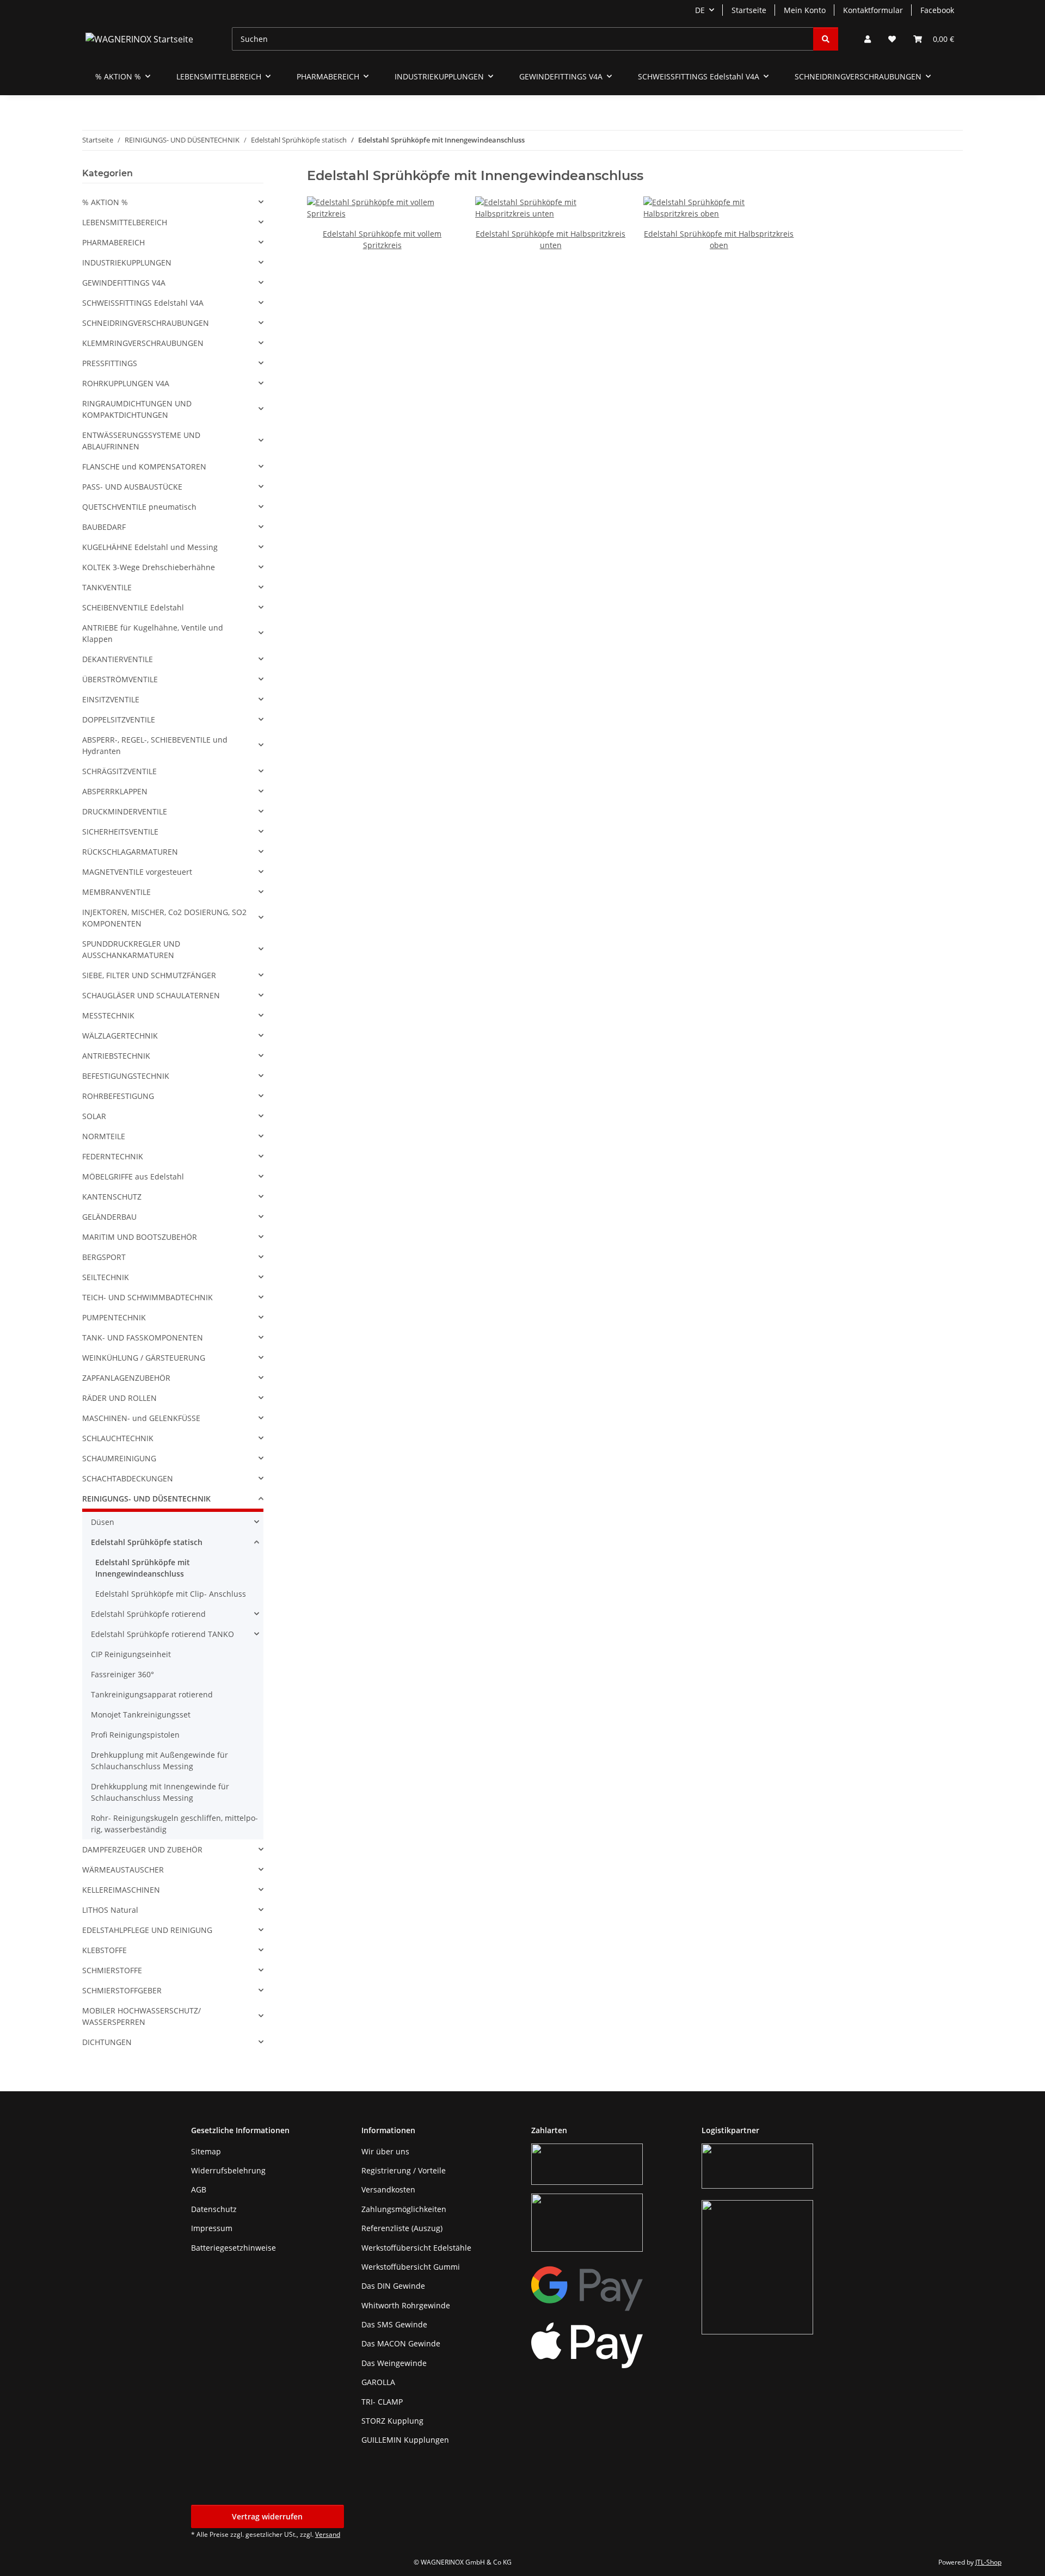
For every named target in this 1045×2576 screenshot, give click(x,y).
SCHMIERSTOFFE (112, 1970)
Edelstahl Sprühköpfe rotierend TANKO (162, 1634)
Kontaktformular (873, 10)
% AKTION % (105, 202)
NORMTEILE (104, 1136)
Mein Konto (805, 10)
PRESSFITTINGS (110, 363)
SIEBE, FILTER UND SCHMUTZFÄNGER (149, 975)
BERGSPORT (104, 1257)
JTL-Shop (988, 2562)
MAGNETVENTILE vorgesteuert (137, 872)
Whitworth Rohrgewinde (406, 2305)
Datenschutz (214, 2209)
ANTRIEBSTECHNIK (116, 1056)
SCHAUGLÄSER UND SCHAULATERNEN (151, 995)
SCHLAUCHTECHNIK (118, 1438)
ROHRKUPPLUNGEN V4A (126, 383)
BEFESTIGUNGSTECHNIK (126, 1076)
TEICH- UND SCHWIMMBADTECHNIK (147, 1297)
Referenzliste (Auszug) (402, 2228)
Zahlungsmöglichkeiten (404, 2209)
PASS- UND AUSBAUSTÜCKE (132, 487)
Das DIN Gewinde (393, 2286)
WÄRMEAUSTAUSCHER (123, 1870)
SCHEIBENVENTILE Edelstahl (133, 607)
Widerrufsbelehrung (228, 2170)
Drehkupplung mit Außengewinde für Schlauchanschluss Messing (159, 1760)
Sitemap (206, 2151)
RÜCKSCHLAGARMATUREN (130, 852)
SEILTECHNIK (106, 1277)
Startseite (749, 10)
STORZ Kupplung (392, 2421)
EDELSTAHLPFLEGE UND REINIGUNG (147, 1930)
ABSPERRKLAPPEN (115, 791)
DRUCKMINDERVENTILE (125, 811)
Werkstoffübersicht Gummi (411, 2267)
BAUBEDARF (104, 527)
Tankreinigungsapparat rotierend (152, 1694)
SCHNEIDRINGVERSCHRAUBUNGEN (146, 323)
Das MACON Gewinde (401, 2343)
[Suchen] (826, 39)
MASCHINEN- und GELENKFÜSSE (141, 1418)
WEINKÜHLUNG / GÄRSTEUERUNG (144, 1358)
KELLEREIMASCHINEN (121, 1890)
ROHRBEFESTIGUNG (118, 1096)
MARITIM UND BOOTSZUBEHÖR (140, 1237)
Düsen (103, 1522)
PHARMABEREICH (113, 242)
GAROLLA (378, 2382)
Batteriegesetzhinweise (233, 2248)
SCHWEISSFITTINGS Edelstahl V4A (143, 303)
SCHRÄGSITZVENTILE (119, 771)
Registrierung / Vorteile (404, 2170)
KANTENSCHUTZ (112, 1197)
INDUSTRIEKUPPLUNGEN (127, 262)
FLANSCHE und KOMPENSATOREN (144, 467)
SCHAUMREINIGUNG (119, 1458)
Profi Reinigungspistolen (135, 1735)
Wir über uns (385, 2151)
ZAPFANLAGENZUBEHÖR (126, 1378)
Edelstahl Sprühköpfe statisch (147, 1542)
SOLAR (94, 1116)
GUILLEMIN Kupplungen (405, 2440)
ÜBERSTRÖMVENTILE (120, 679)
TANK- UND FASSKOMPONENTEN (143, 1338)
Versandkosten (388, 2189)
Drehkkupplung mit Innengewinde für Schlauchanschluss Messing (160, 1792)
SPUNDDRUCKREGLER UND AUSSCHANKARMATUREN (131, 949)
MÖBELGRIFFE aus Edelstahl (133, 1176)
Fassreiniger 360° (122, 1674)
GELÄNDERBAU (109, 1217)
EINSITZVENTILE (111, 699)
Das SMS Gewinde (394, 2324)
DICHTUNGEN (107, 2042)
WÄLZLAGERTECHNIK (120, 1036)
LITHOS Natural (110, 1910)
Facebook (937, 10)
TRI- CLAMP (382, 2402)
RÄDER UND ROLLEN (119, 1398)
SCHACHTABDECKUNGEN (128, 1478)
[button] (868, 39)
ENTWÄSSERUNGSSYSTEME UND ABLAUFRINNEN (141, 441)
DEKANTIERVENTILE (118, 659)
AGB (199, 2189)
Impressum (212, 2228)
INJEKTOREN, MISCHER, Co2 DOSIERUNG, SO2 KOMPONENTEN (164, 918)
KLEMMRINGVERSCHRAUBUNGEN (143, 343)
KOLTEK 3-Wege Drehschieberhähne (149, 567)
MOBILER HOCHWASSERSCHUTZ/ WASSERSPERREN (142, 2016)
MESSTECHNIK (108, 1015)
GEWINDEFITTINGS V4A (124, 283)
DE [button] (700, 10)
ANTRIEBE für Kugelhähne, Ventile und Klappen (153, 633)
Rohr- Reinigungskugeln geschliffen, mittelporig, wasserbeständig (174, 1824)
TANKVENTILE (107, 587)
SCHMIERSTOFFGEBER (122, 1990)
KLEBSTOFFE (104, 1950)
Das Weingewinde (394, 2363)
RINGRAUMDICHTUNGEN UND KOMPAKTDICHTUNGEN (137, 409)
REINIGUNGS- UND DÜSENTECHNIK (146, 1499)
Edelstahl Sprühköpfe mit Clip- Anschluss (171, 1594)
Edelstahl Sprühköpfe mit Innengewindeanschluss (143, 1568)
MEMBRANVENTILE (116, 892)
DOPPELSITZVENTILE (119, 719)
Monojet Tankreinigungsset (141, 1715)
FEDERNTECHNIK (113, 1156)
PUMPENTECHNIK (114, 1317)
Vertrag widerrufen (267, 2516)
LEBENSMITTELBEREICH (125, 222)
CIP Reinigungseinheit (131, 1654)
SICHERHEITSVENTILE (120, 832)
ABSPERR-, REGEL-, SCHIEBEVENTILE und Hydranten (155, 745)
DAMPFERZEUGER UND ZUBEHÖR (142, 1849)
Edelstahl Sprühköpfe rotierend (148, 1614)
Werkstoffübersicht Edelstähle (416, 2248)
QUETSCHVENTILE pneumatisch (139, 507)
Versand (328, 2534)
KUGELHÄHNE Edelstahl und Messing (150, 547)
